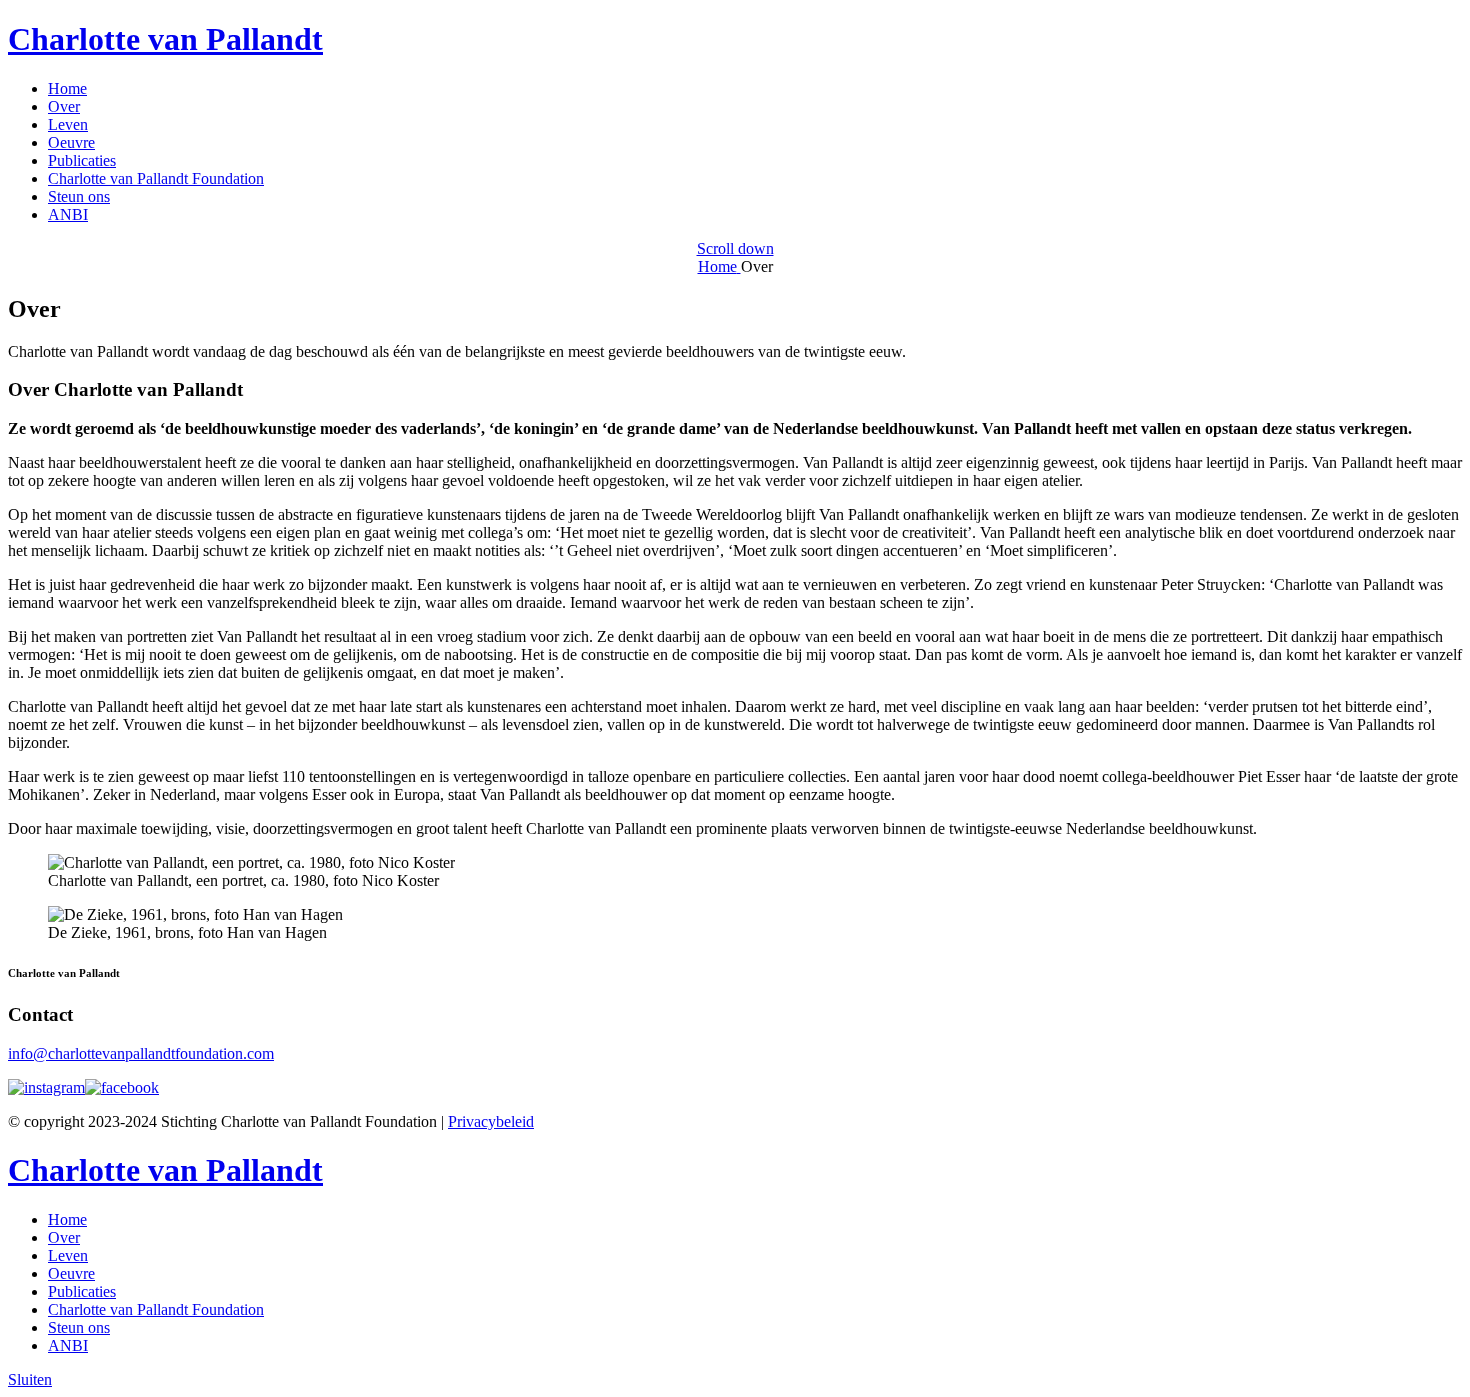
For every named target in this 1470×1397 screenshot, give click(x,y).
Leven (68, 124)
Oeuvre (71, 142)
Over (64, 106)
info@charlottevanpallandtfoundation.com (141, 1053)
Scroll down (735, 248)
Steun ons (79, 196)
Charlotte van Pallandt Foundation (156, 178)
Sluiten (30, 1379)
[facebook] (122, 1087)
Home (67, 88)
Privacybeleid (491, 1121)
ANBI (68, 214)
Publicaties (82, 160)
